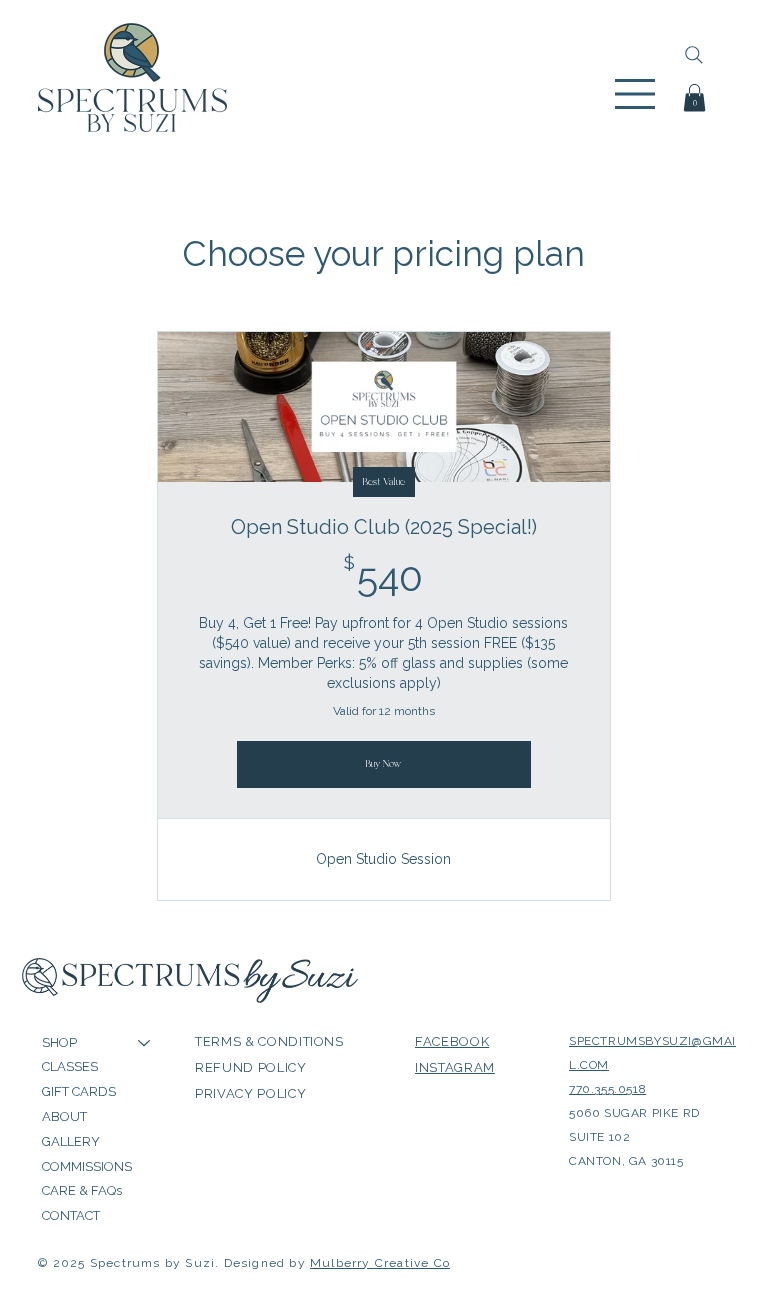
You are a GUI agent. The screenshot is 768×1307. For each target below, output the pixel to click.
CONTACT (71, 1215)
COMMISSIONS (87, 1166)
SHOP (59, 1042)
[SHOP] (145, 1043)
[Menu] (637, 94)
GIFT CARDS (79, 1091)
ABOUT (64, 1116)
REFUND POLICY (250, 1067)
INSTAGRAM (455, 1067)
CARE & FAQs (82, 1190)
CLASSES (70, 1066)
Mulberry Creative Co (380, 1263)
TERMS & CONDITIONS (269, 1041)
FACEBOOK (452, 1041)
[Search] (694, 55)
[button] (694, 97)
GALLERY (71, 1141)
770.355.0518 (607, 1089)
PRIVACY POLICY (250, 1093)
